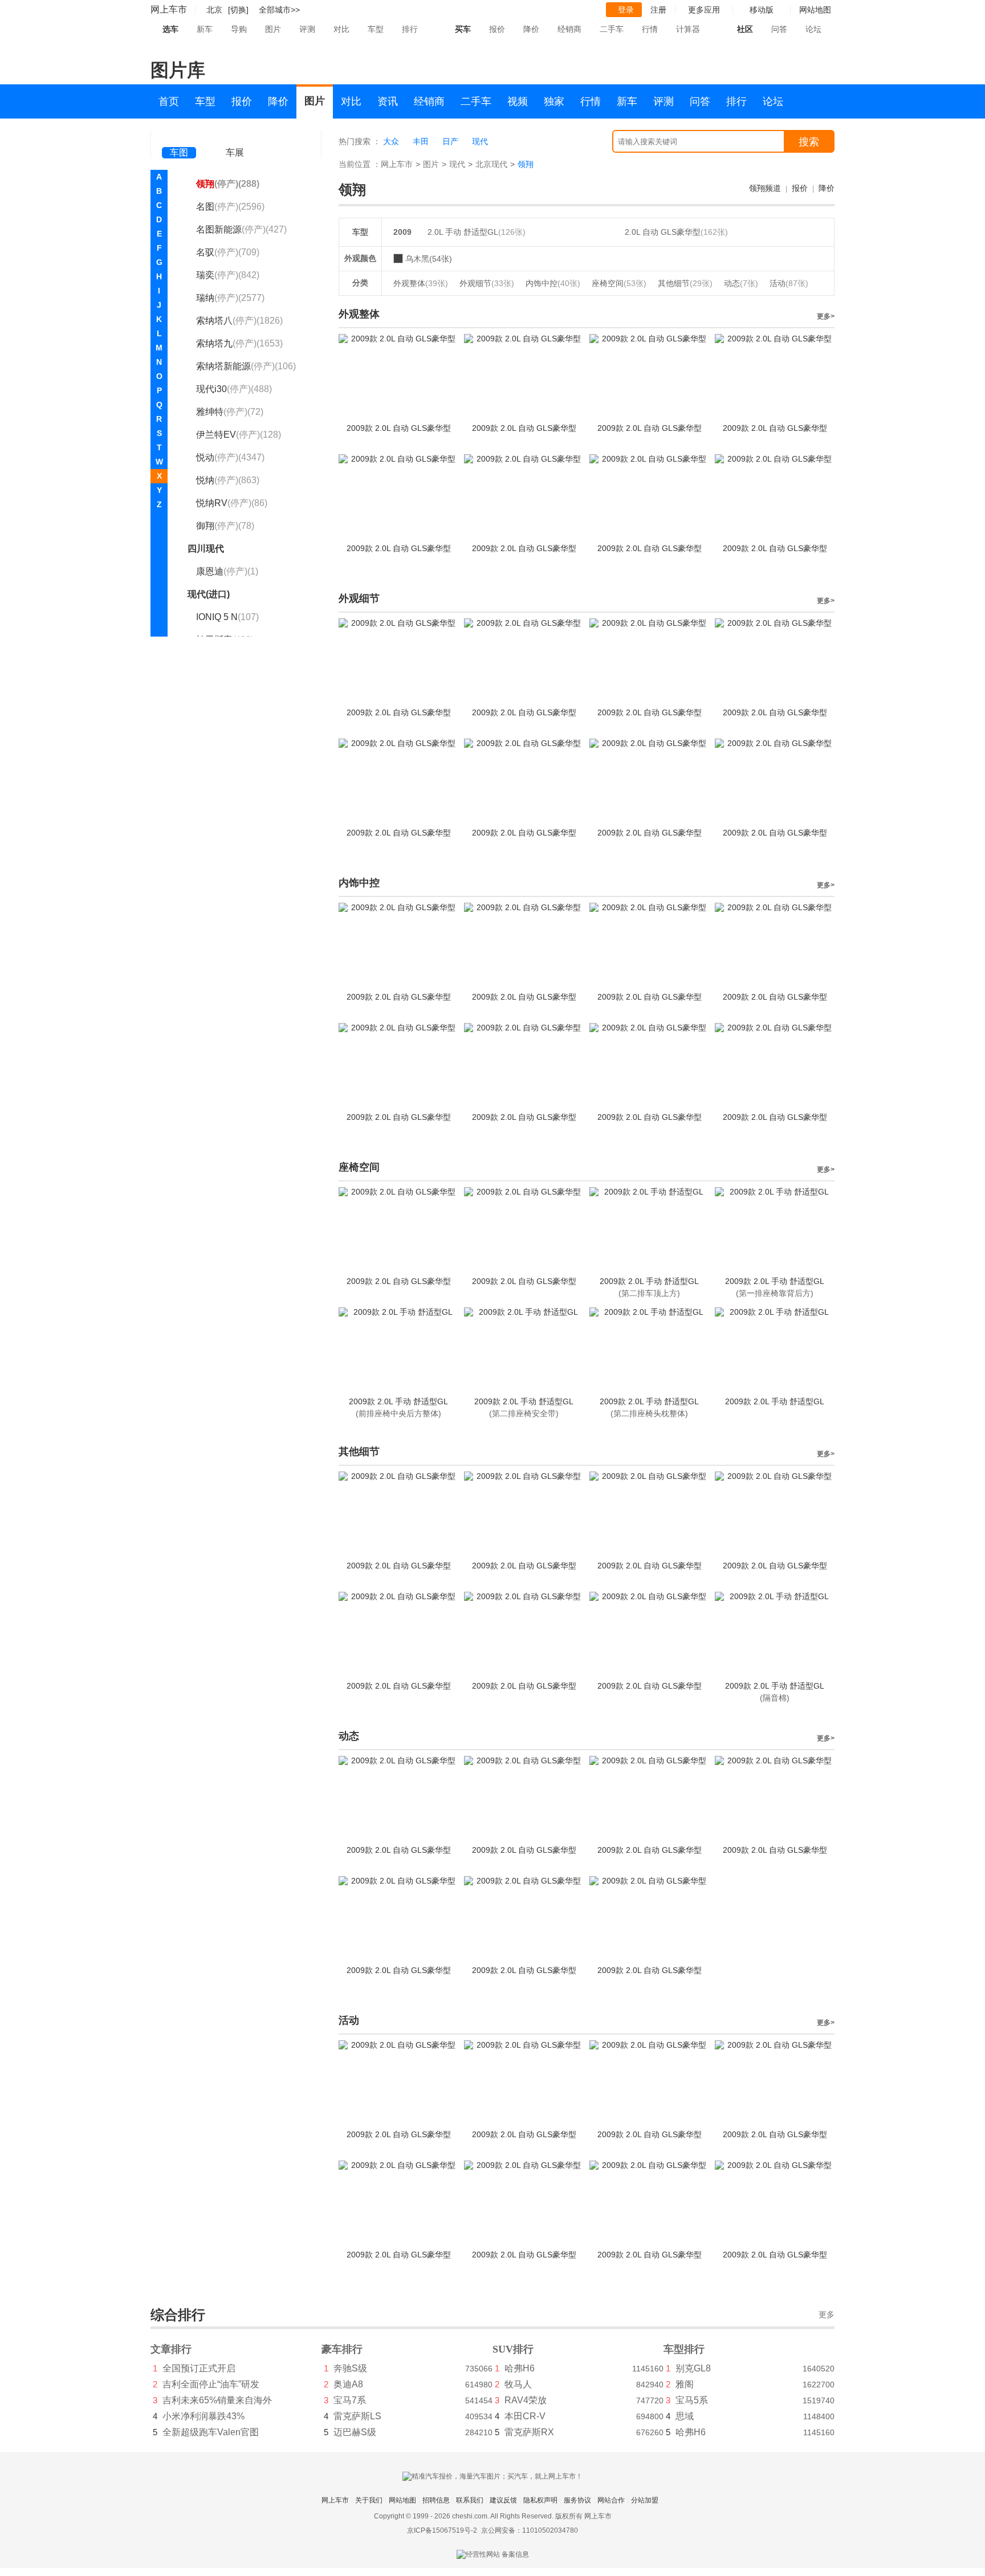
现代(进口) (209, 594)
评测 (307, 29)
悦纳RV (232, 503)
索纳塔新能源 (246, 366)
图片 (273, 29)
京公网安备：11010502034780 (530, 2530)
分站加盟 (645, 2500)
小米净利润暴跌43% (203, 2416)
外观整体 (421, 283)
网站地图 (402, 2500)
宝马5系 (692, 2400)
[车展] (235, 137)
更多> (826, 316)
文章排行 (171, 2349)
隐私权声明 (540, 2500)
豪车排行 (342, 2349)
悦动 (230, 457)
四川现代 (206, 549)
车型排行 (684, 2349)
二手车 (612, 29)
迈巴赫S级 (355, 2432)
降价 (531, 29)
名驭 (228, 252)
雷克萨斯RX (529, 2432)
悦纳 (228, 480)
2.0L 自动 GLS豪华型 (663, 232)
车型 (376, 29)
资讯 (388, 101)
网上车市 (169, 9)
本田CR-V (525, 2416)
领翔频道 (765, 188)
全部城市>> (279, 10)
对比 (341, 29)
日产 (450, 141)
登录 (626, 10)
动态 (741, 283)
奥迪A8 (348, 2384)
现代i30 (234, 389)
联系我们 (470, 2500)
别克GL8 (693, 2368)
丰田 (421, 141)
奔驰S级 (350, 2368)
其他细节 (685, 283)
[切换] (238, 10)
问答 (779, 29)
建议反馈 (503, 2500)
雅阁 (685, 2384)
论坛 (813, 29)
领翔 (228, 184)
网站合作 (611, 2500)
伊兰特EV (239, 435)
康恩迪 (227, 571)
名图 (230, 207)
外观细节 (487, 283)
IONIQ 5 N (227, 617)
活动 (789, 283)
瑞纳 (230, 298)
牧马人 (518, 2384)
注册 (658, 10)
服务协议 (577, 2500)
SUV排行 (513, 2349)
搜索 (809, 142)
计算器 (688, 29)
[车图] (179, 137)
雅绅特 (230, 412)
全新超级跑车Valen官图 (211, 2432)
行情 (650, 29)
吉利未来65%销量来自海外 (217, 2400)
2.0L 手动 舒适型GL (463, 232)
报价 (497, 29)
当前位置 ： (360, 164)
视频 (518, 101)
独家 (554, 101)
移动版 (762, 10)
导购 (239, 29)
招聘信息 (436, 2500)
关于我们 (369, 2500)
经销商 (569, 29)
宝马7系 (350, 2400)
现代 (480, 141)
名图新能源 (241, 229)
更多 (827, 2315)
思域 (685, 2416)
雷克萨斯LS (357, 2416)
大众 (391, 141)
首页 (169, 101)
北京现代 (491, 164)
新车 (205, 29)
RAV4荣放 (526, 2400)
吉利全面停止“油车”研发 (211, 2384)
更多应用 (704, 10)
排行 (410, 29)
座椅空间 (619, 283)
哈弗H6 (520, 2368)
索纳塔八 (239, 321)
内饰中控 (553, 283)
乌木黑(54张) (429, 259)
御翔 (225, 526)
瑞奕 (228, 275)
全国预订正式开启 (199, 2368)
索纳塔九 (239, 343)
